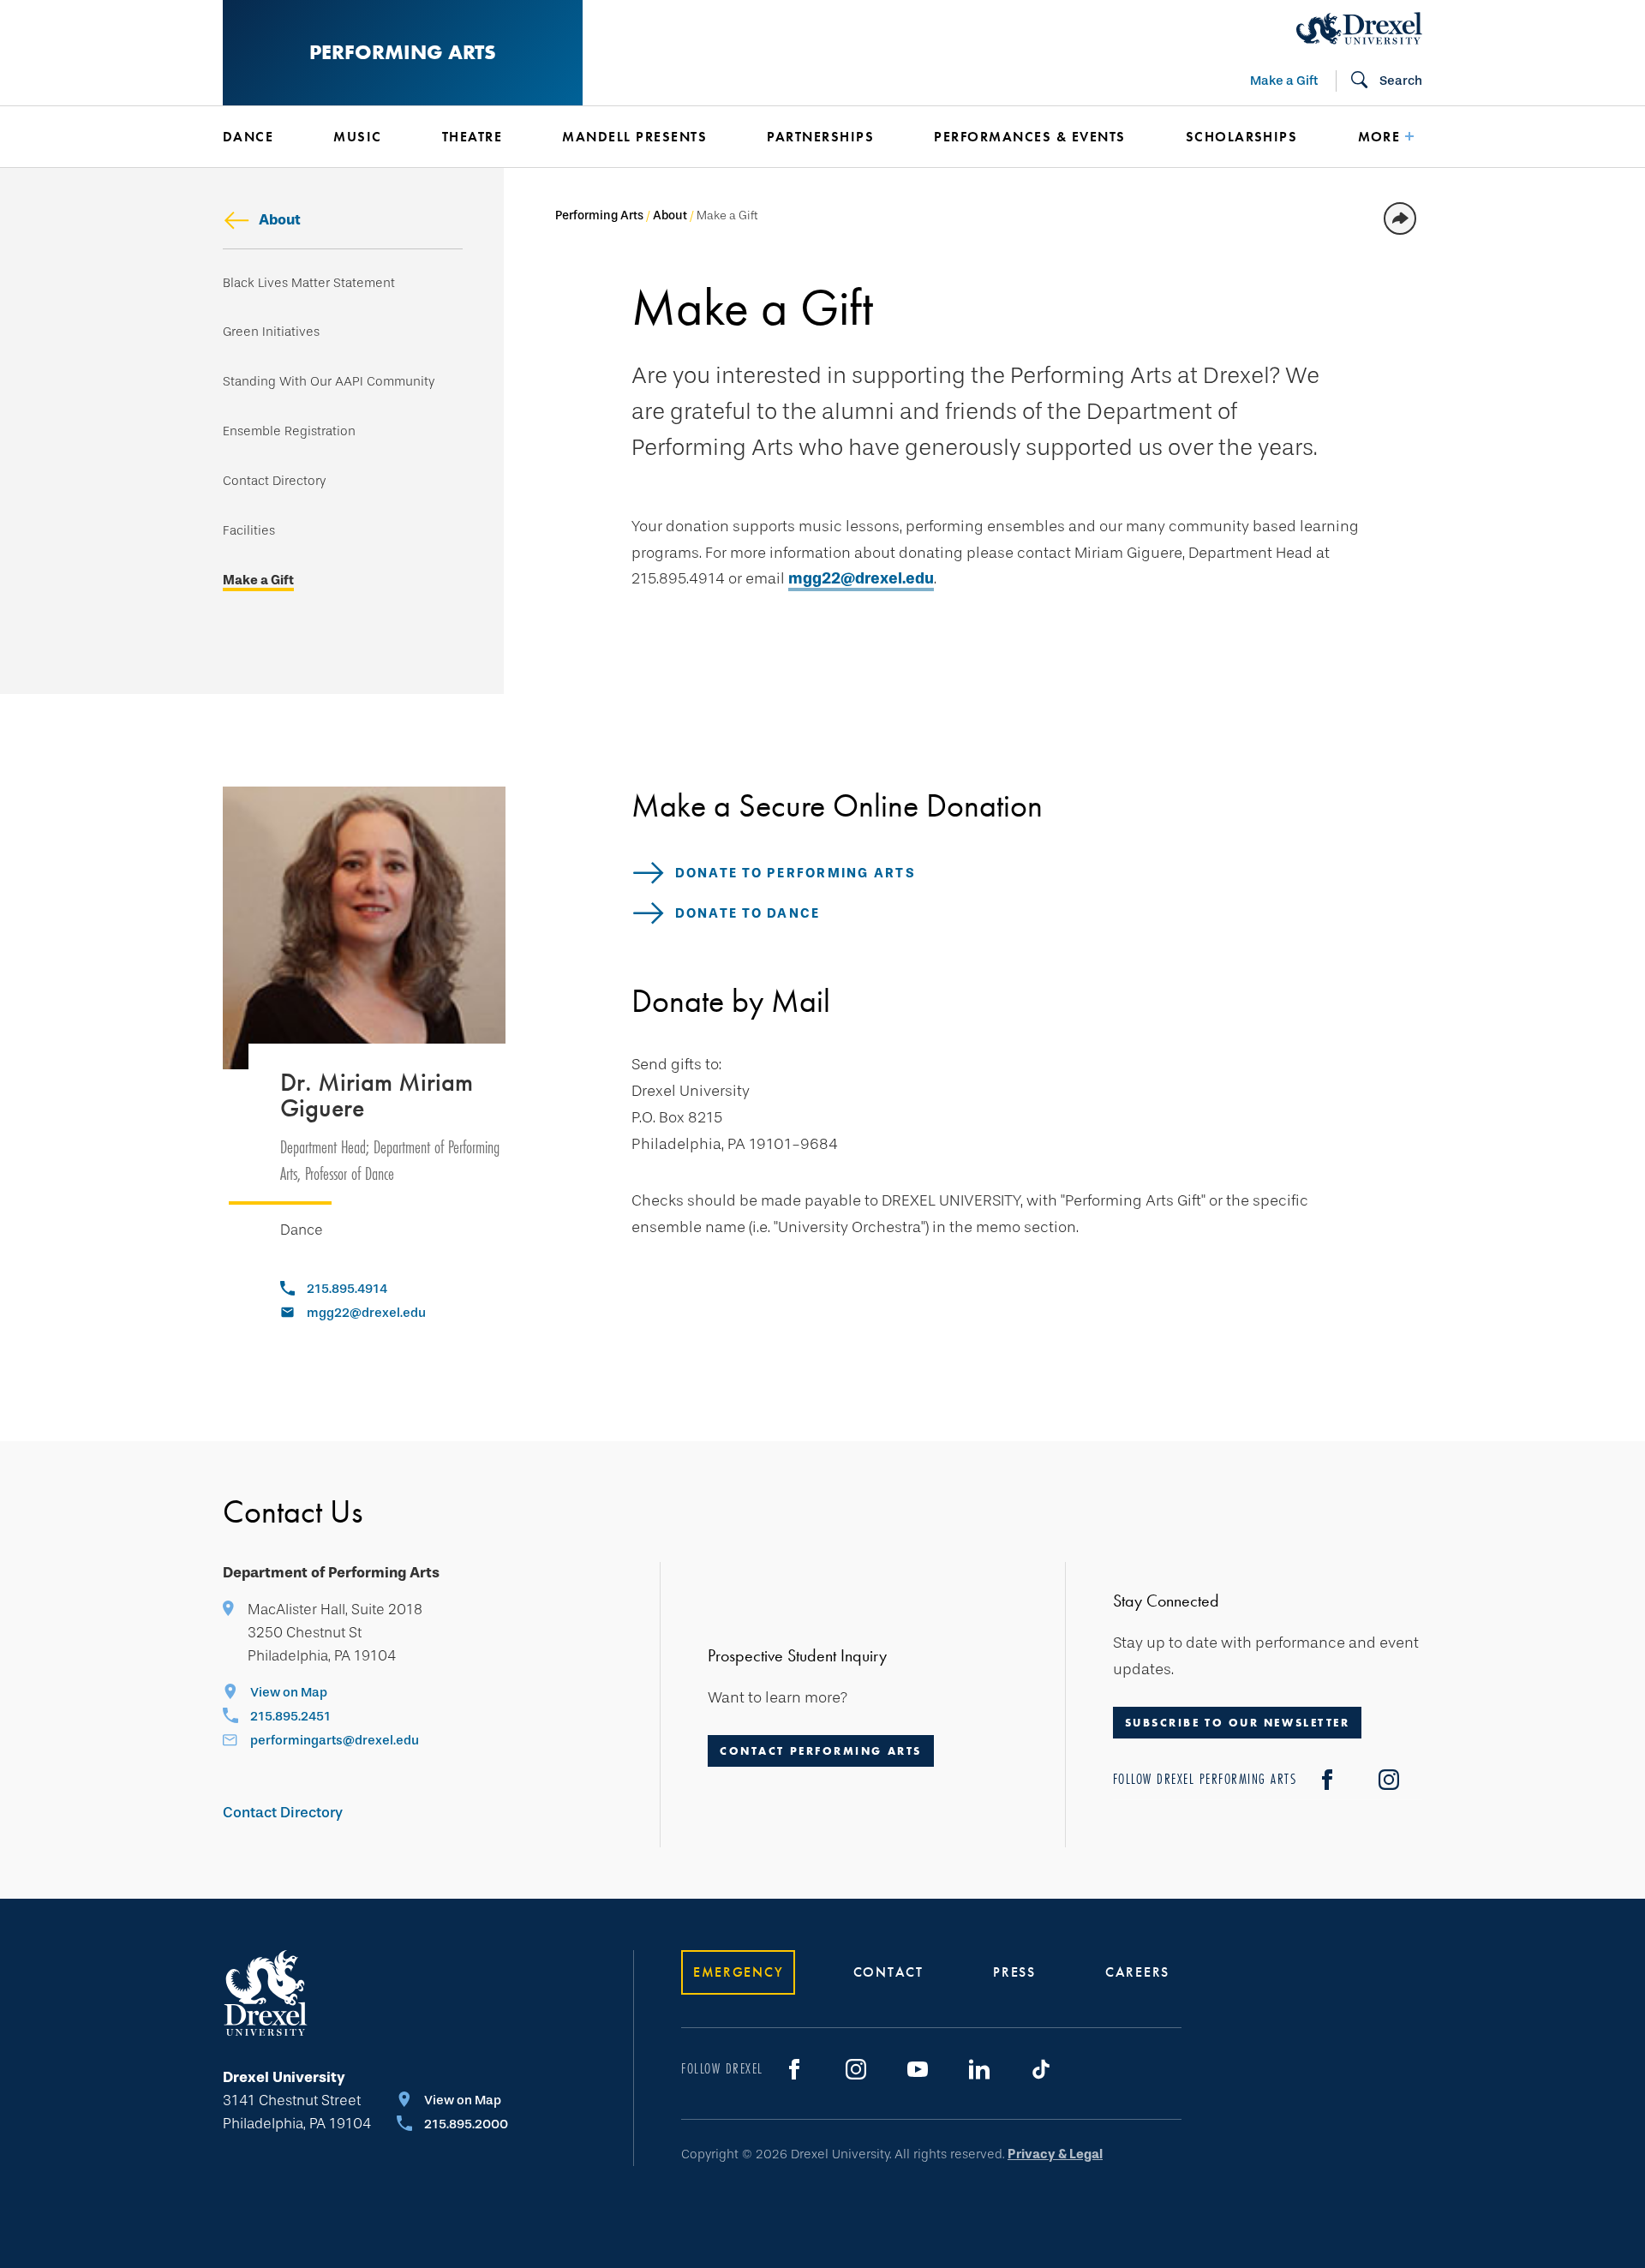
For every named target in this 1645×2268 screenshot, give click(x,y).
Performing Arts (403, 52)
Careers (1137, 1972)
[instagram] (1389, 1780)
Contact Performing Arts (821, 1751)
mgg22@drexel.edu (861, 578)
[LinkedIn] (979, 2069)
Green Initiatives (271, 332)
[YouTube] (918, 2069)
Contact (888, 1972)
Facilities (249, 531)
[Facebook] (1327, 1780)
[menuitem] (252, 137)
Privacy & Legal (1055, 2154)
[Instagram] (856, 2069)
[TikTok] (1041, 2069)
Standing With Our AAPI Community (329, 382)
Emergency (738, 1972)
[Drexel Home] (1359, 28)
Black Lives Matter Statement (309, 283)
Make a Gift (1284, 81)
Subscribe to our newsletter (1238, 1723)
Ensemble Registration (289, 431)
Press (1014, 1972)
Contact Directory (274, 481)
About (280, 220)
